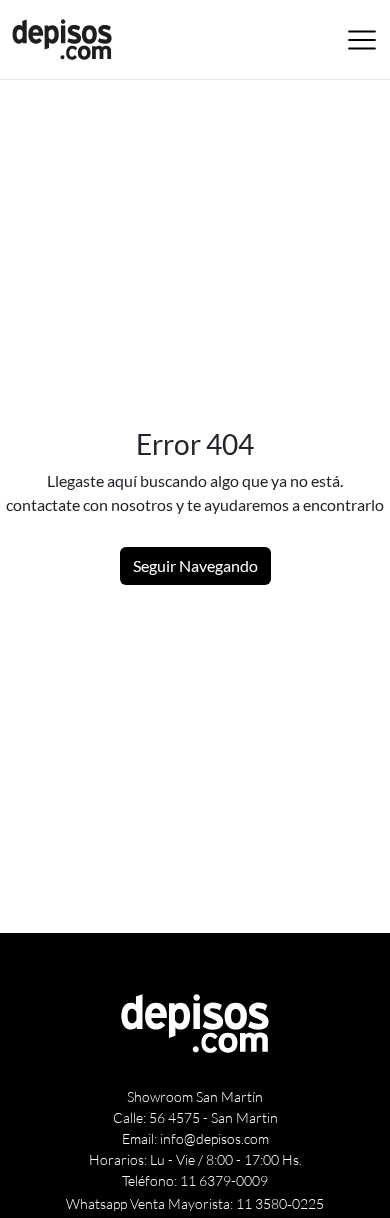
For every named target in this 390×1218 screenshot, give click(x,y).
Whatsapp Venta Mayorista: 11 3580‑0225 (195, 1203)
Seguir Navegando (195, 565)
